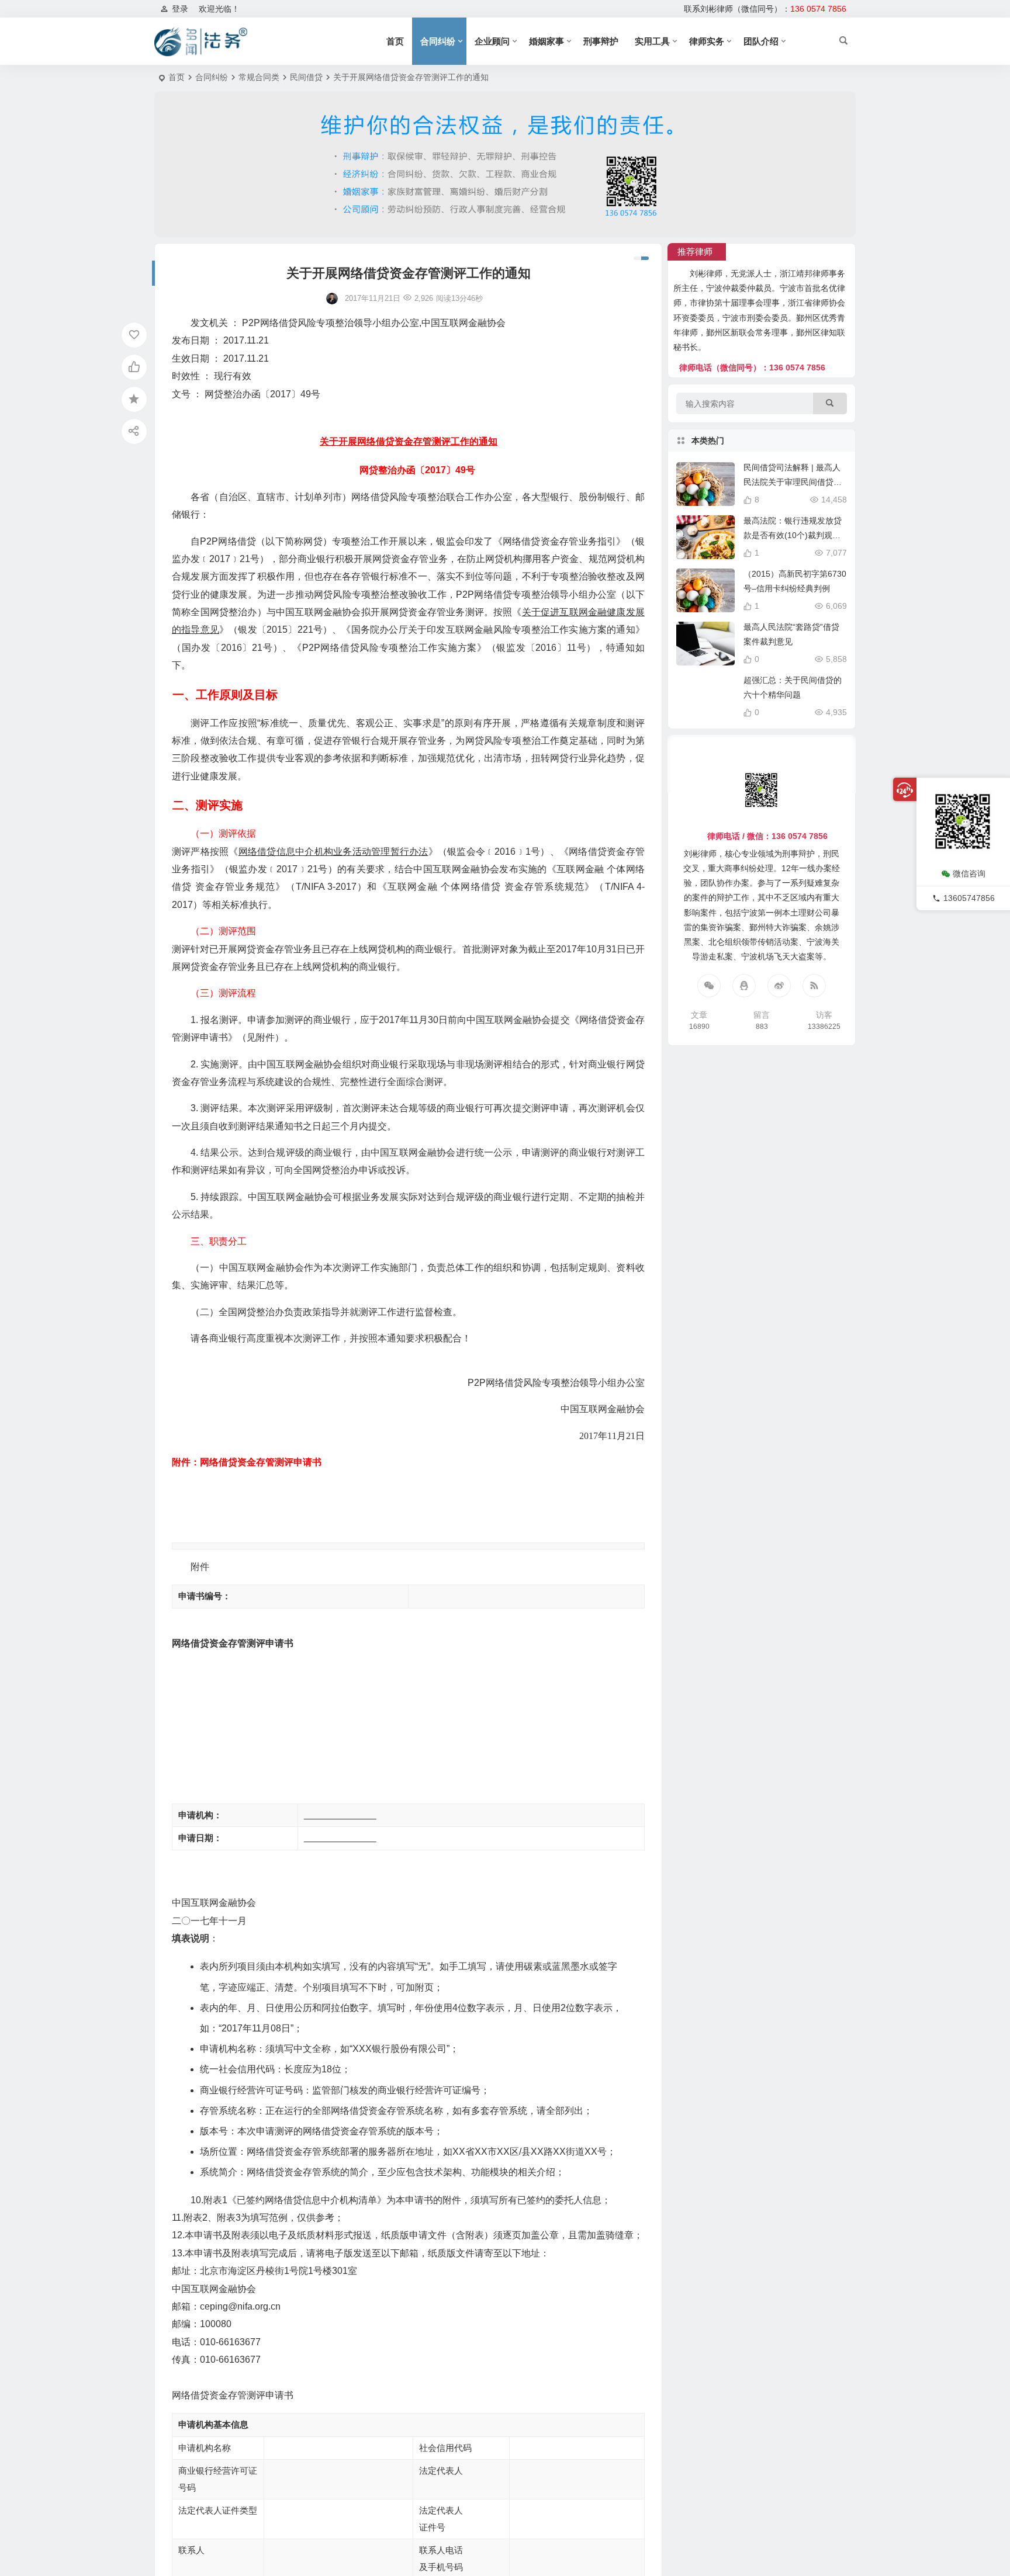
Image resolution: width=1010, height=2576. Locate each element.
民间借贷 (306, 77)
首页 (395, 41)
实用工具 (652, 41)
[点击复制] (744, 986)
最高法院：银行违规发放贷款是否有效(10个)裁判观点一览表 (793, 535)
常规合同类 (259, 77)
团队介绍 (761, 41)
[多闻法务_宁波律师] (201, 41)
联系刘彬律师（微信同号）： (765, 9)
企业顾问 (492, 41)
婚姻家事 (546, 41)
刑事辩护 (601, 41)
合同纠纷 (438, 41)
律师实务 (707, 41)
